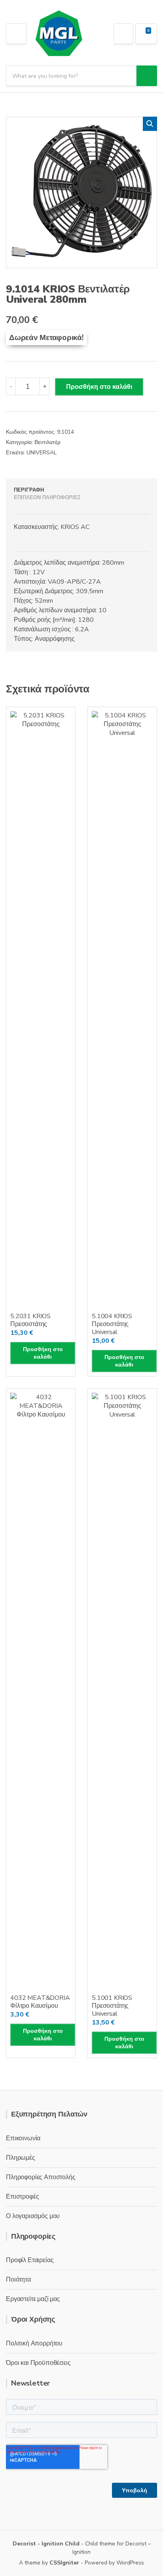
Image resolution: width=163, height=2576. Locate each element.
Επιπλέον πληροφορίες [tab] (47, 498)
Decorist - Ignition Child (46, 2544)
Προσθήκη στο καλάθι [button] (43, 1353)
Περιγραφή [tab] (29, 490)
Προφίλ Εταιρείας (30, 2260)
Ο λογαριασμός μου (33, 2216)
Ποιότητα (18, 2280)
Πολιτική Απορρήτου (34, 2343)
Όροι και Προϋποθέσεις (38, 2363)
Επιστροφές (22, 2197)
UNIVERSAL (42, 453)
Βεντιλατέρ (47, 442)
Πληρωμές (21, 2158)
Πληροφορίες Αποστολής (41, 2177)
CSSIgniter (64, 2563)
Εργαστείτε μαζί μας (33, 2299)
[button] (150, 124)
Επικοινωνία (23, 2138)
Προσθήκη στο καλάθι (99, 387)
